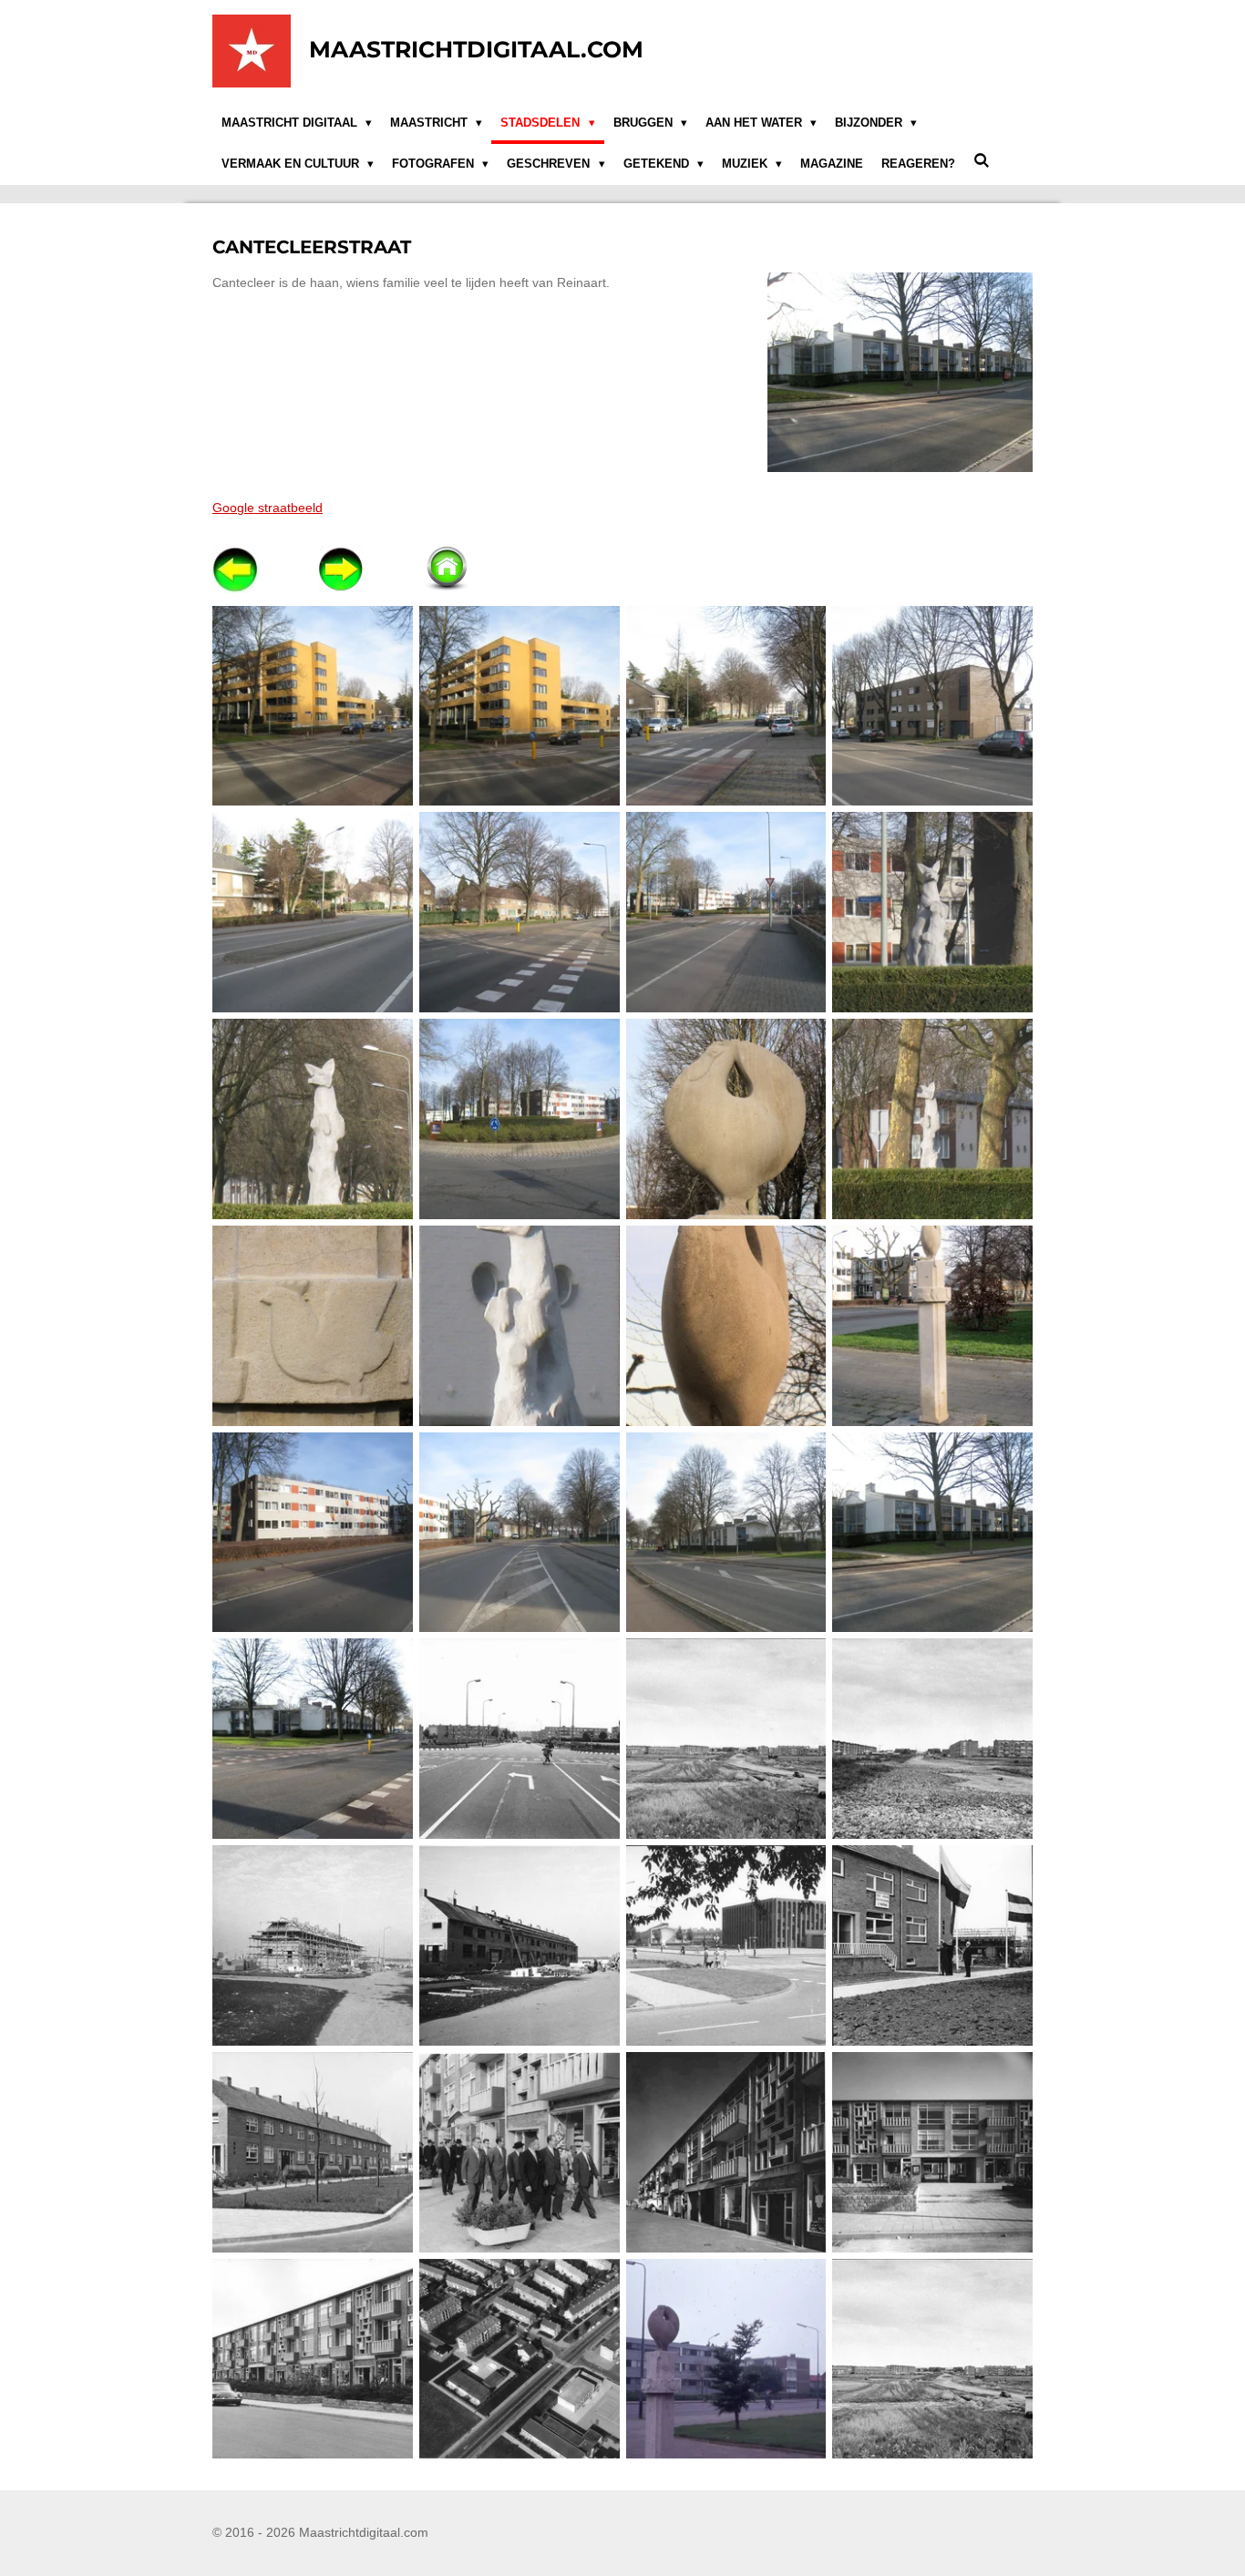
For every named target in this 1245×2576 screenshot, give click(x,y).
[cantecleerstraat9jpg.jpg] (933, 913)
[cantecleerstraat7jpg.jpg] (726, 913)
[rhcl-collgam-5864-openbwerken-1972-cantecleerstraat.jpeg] (726, 1946)
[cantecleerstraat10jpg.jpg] (313, 1119)
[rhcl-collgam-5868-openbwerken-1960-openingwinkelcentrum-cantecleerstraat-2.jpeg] (519, 2152)
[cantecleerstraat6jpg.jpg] (519, 913)
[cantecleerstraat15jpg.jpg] (726, 1325)
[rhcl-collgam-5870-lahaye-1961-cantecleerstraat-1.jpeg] (726, 2152)
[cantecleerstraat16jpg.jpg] (519, 1325)
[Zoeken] (982, 162)
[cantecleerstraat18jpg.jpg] (313, 1532)
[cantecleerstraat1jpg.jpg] (726, 706)
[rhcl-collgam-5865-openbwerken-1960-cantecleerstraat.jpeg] (313, 2152)
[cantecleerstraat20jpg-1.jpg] (933, 1532)
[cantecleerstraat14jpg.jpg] (933, 1325)
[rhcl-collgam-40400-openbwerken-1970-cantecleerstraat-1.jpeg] (519, 2359)
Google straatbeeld (268, 508)
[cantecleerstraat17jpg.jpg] (519, 1532)
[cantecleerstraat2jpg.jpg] (313, 706)
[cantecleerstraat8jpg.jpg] (519, 1119)
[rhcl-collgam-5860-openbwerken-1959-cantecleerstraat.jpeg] (313, 1946)
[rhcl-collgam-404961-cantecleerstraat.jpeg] (726, 2359)
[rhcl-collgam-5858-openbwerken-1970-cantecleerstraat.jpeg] (519, 1739)
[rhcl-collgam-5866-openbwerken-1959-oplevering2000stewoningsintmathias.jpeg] (933, 1946)
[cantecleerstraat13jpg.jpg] (313, 1325)
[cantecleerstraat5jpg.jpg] (313, 913)
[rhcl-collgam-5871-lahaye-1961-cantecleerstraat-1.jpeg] (933, 2152)
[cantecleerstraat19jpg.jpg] (726, 1532)
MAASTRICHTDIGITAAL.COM (476, 49)
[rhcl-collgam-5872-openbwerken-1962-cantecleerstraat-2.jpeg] (313, 2359)
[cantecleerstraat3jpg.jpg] (519, 706)
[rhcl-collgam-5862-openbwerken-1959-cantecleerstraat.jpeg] (519, 1946)
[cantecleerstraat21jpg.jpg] (313, 1739)
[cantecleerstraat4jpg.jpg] (933, 706)
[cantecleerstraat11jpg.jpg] (933, 1119)
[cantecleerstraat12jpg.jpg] (726, 1119)
